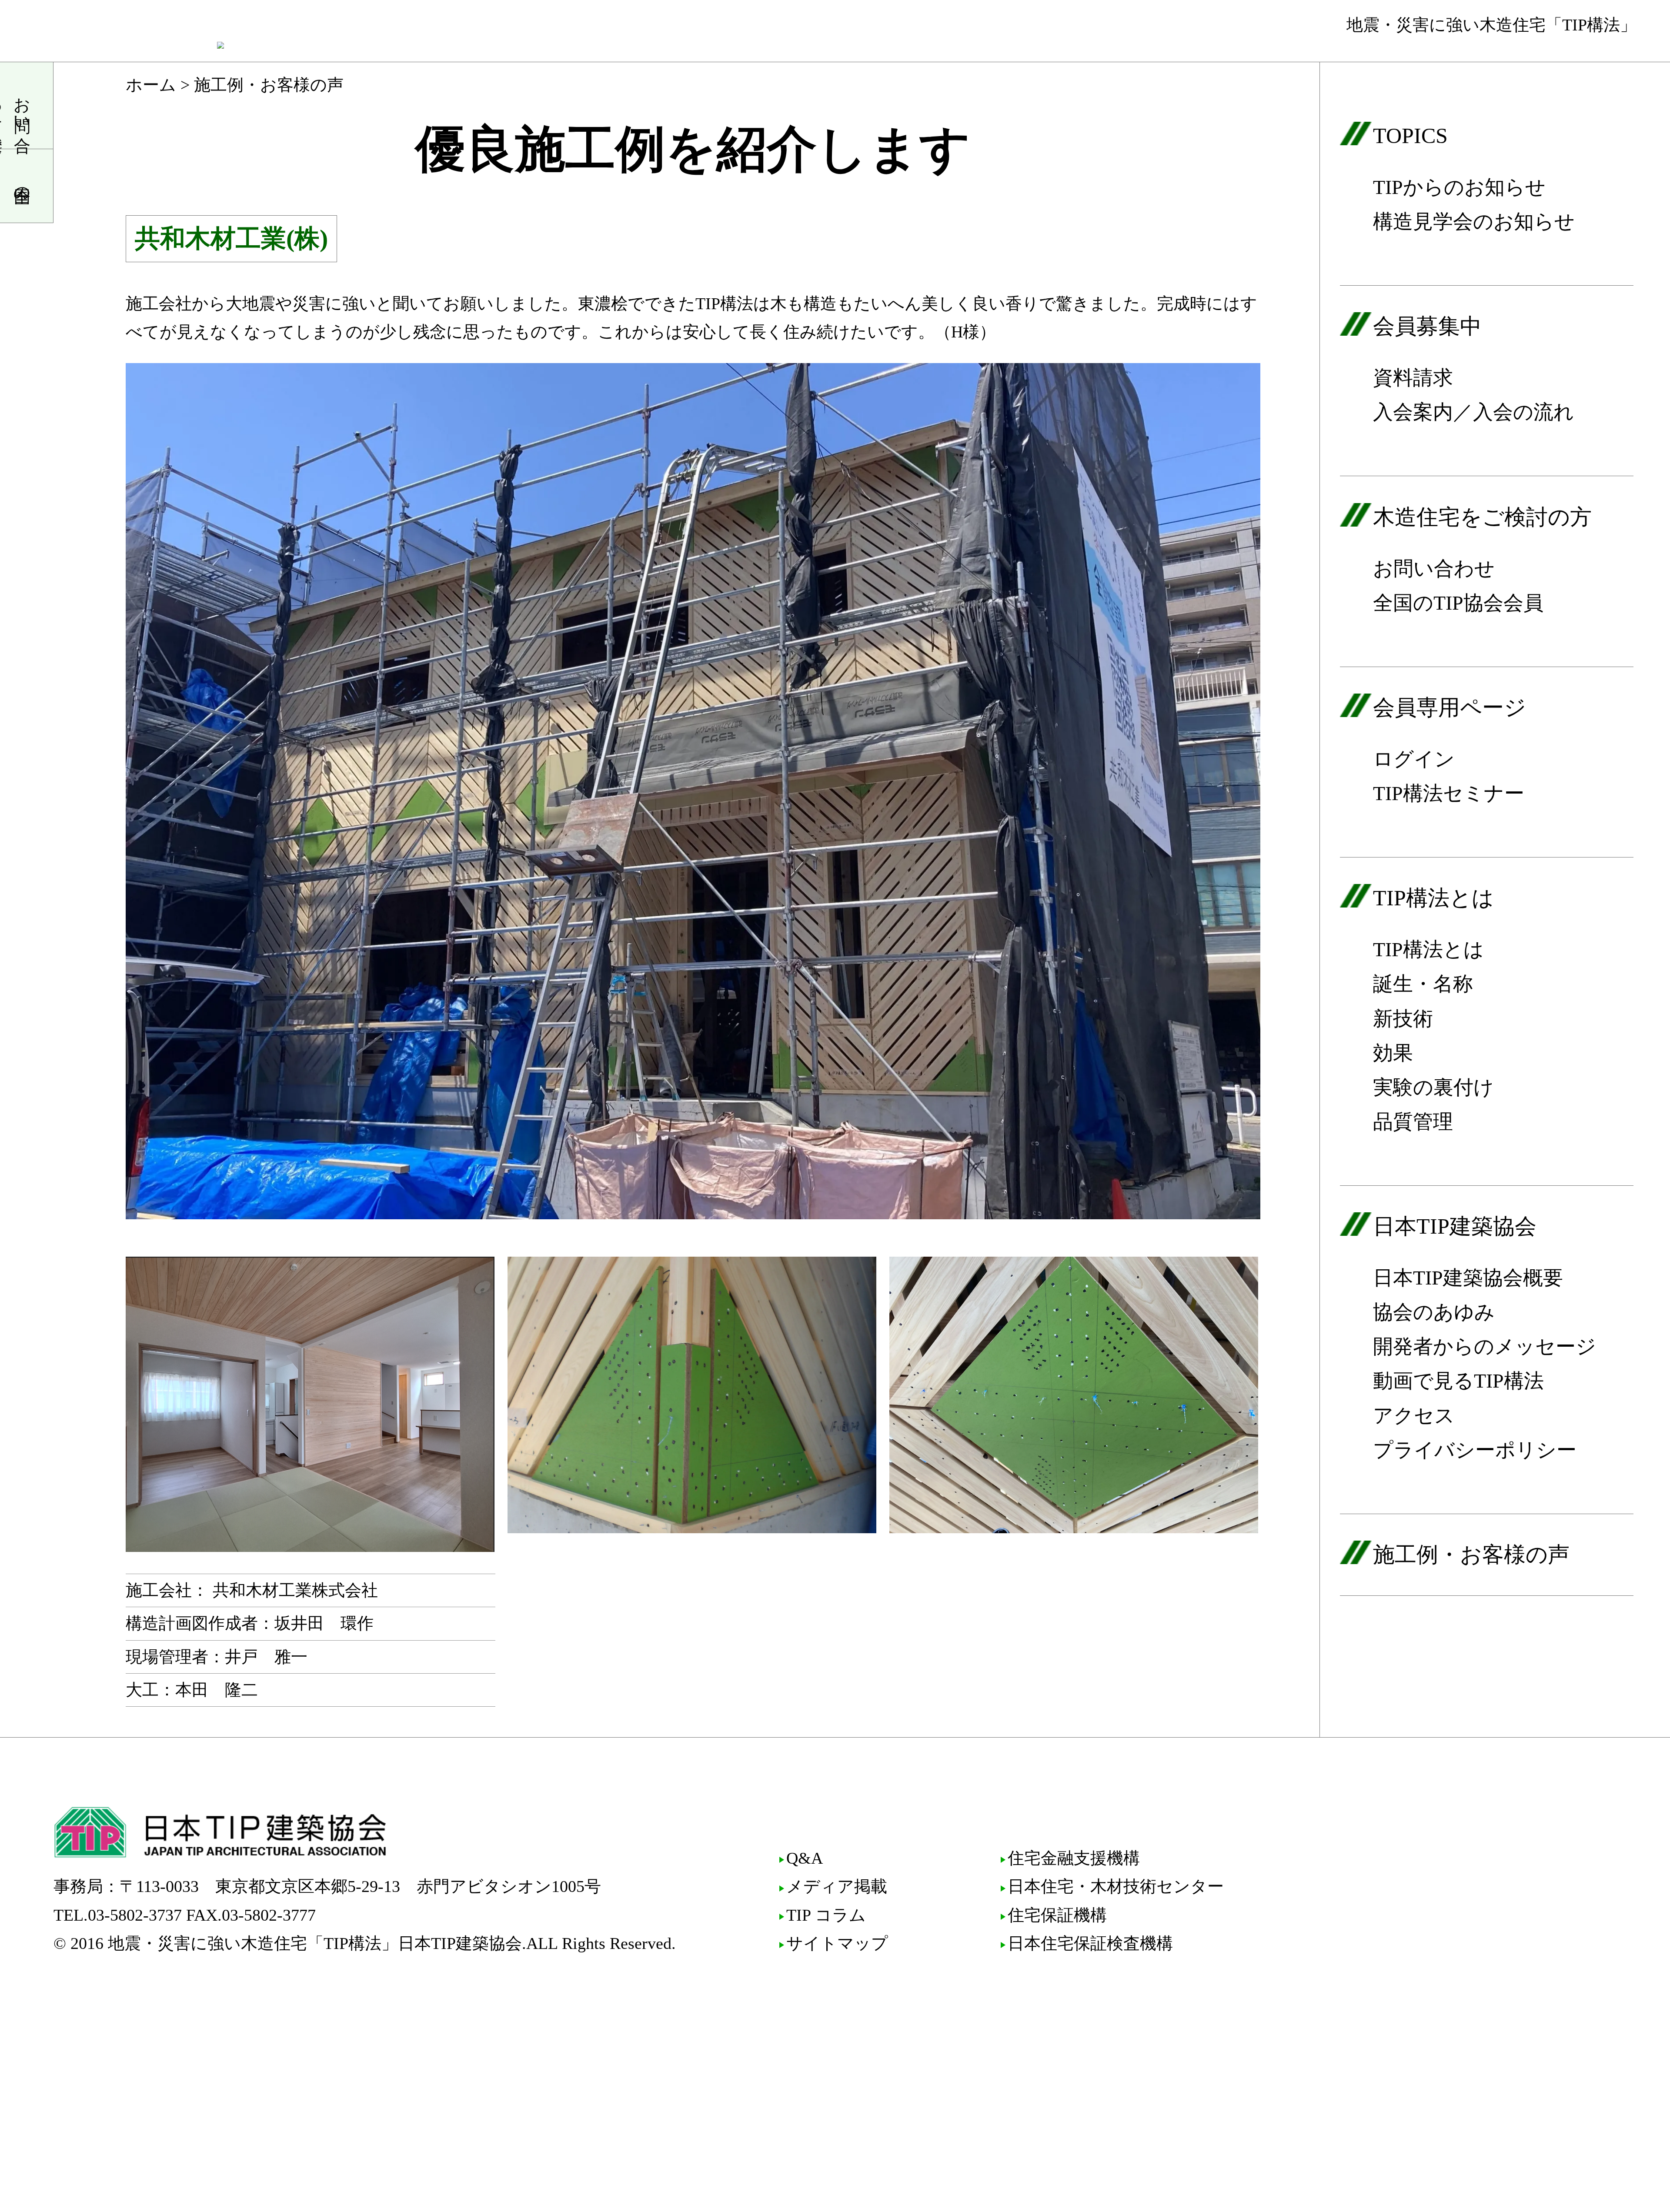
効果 (1393, 1053)
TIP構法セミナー (1449, 793)
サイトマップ (837, 1943)
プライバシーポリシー (1475, 1450)
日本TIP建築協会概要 (1468, 1278)
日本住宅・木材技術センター (1116, 1886)
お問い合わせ (1434, 569)
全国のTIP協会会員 (1458, 603)
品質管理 (1413, 1122)
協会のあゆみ (1434, 1312)
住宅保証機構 (1057, 1915)
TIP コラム (826, 1915)
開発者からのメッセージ (1485, 1346)
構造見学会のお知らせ (1474, 222)
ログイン (1414, 759)
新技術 (1403, 1019)
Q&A (805, 1858)
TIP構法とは (1428, 949)
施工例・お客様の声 (1471, 1555)
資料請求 (1413, 378)
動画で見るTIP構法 (1458, 1381)
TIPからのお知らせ (1459, 187)
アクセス (1414, 1416)
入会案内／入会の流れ (1473, 412)
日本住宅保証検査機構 (1090, 1943)
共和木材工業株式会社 (295, 1590)
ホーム (151, 85)
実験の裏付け (1433, 1087)
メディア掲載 (837, 1886)
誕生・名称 (1423, 984)
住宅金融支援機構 (1074, 1858)
